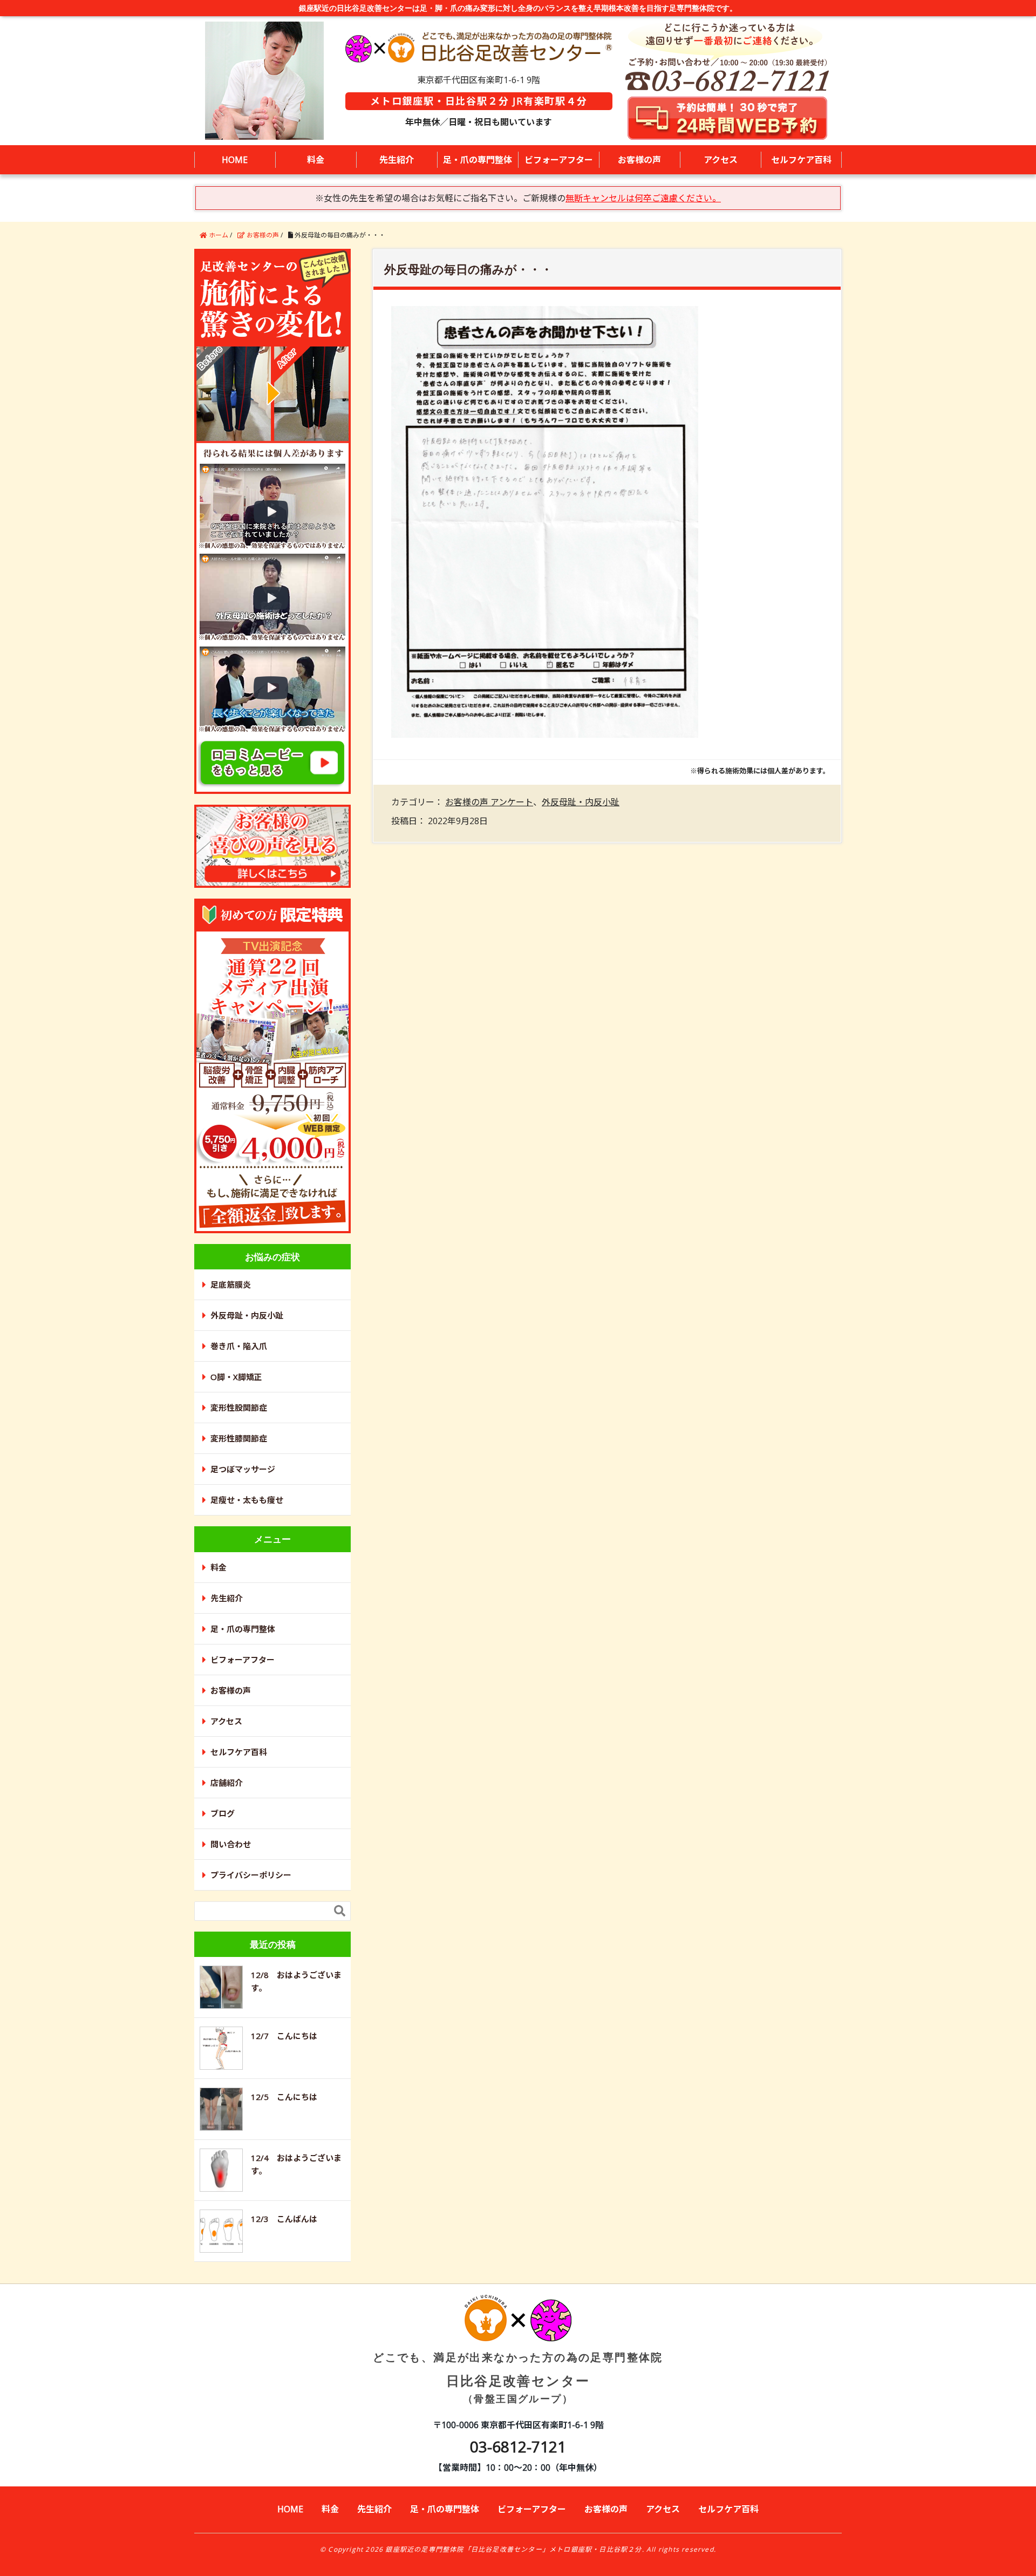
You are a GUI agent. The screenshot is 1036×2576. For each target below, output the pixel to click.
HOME (235, 160)
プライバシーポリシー (251, 1875)
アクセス (721, 160)
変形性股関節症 (239, 1408)
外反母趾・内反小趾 (581, 802)
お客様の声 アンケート (489, 802)
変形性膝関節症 (239, 1438)
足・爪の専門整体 (478, 160)
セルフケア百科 (801, 160)
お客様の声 (639, 160)
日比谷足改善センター (518, 2377)
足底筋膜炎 (231, 1284)
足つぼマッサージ (243, 1469)
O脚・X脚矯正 (236, 1377)
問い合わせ (231, 1844)
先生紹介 (397, 160)
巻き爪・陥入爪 (239, 1346)
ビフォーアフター (559, 160)
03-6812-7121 (518, 2446)
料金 (316, 160)
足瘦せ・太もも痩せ (247, 1500)
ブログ (223, 1813)
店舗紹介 (227, 1783)
